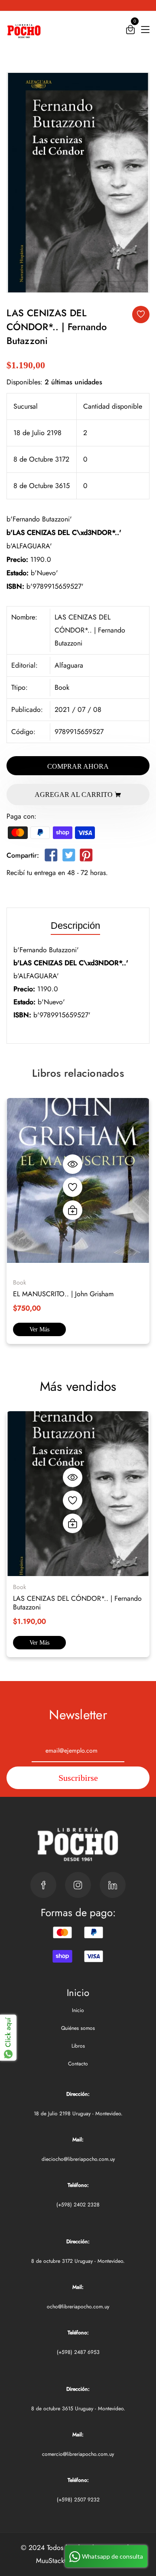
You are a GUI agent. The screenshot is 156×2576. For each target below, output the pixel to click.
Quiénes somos (78, 2028)
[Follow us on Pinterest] (86, 857)
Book (62, 687)
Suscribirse (78, 1778)
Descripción (75, 926)
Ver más (39, 1329)
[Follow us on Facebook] (51, 857)
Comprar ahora (78, 766)
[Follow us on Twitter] (68, 857)
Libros (78, 2046)
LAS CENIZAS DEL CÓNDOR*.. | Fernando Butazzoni (77, 1603)
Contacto (78, 2064)
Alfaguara (69, 665)
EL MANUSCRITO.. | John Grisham (63, 1294)
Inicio (78, 2010)
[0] (130, 31)
